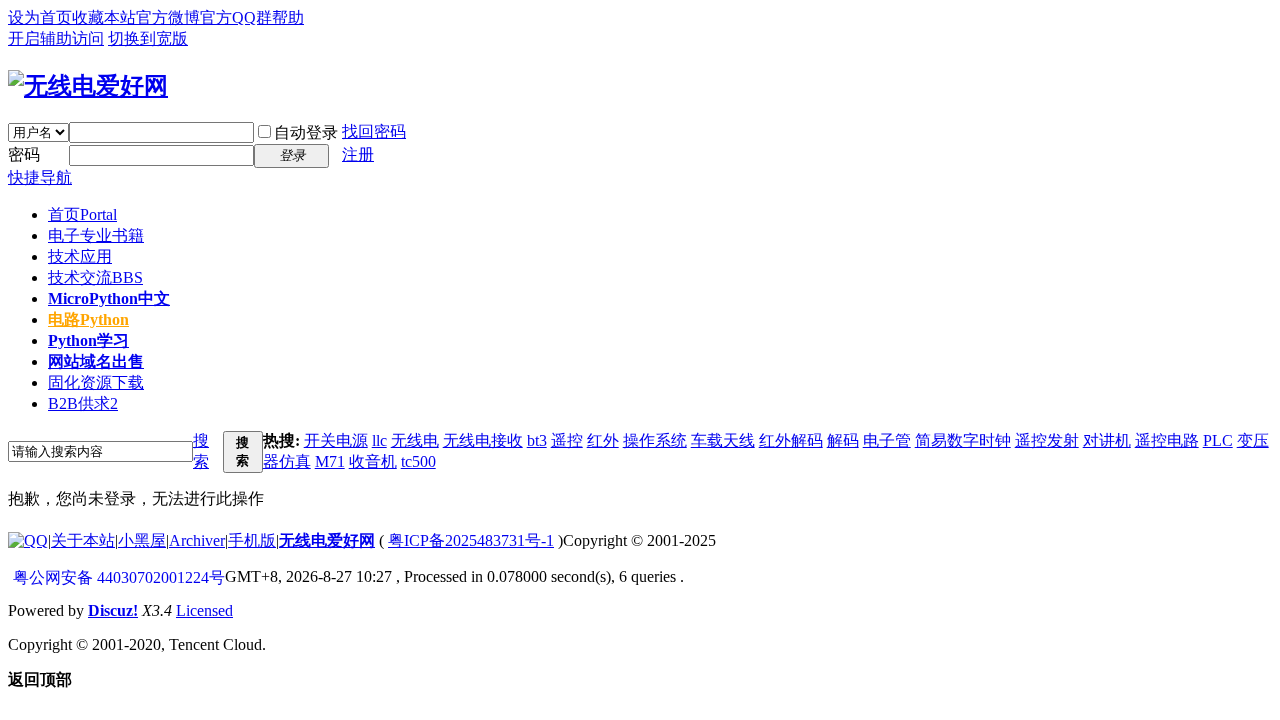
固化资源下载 (96, 382)
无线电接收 (483, 440)
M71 (330, 461)
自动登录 (306, 132)
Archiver (197, 540)
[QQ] (28, 540)
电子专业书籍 (96, 235)
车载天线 (723, 440)
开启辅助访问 (56, 38)
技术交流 (95, 277)
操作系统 (655, 440)
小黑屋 (142, 540)
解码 (843, 440)
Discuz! (113, 610)
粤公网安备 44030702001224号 (119, 577)
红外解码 (791, 440)
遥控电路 (1167, 440)
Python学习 (88, 340)
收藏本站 (104, 17)
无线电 (415, 440)
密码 (24, 154)
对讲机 (1107, 440)
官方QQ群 (236, 17)
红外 (603, 440)
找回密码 (374, 131)
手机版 (252, 540)
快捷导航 (40, 177)
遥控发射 (1047, 440)
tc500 (418, 461)
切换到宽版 (148, 38)
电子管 (887, 440)
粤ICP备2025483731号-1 (471, 540)
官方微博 (168, 17)
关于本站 (83, 540)
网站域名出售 (96, 361)
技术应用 (80, 256)
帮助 (288, 17)
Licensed (204, 610)
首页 (82, 214)
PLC (1218, 440)
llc (379, 440)
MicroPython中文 (109, 298)
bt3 (537, 440)
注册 (358, 154)
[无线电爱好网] (88, 86)
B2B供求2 (83, 403)
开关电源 (336, 440)
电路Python (88, 319)
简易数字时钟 (963, 440)
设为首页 (40, 17)
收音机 (373, 461)
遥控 (567, 440)
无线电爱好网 (327, 540)
